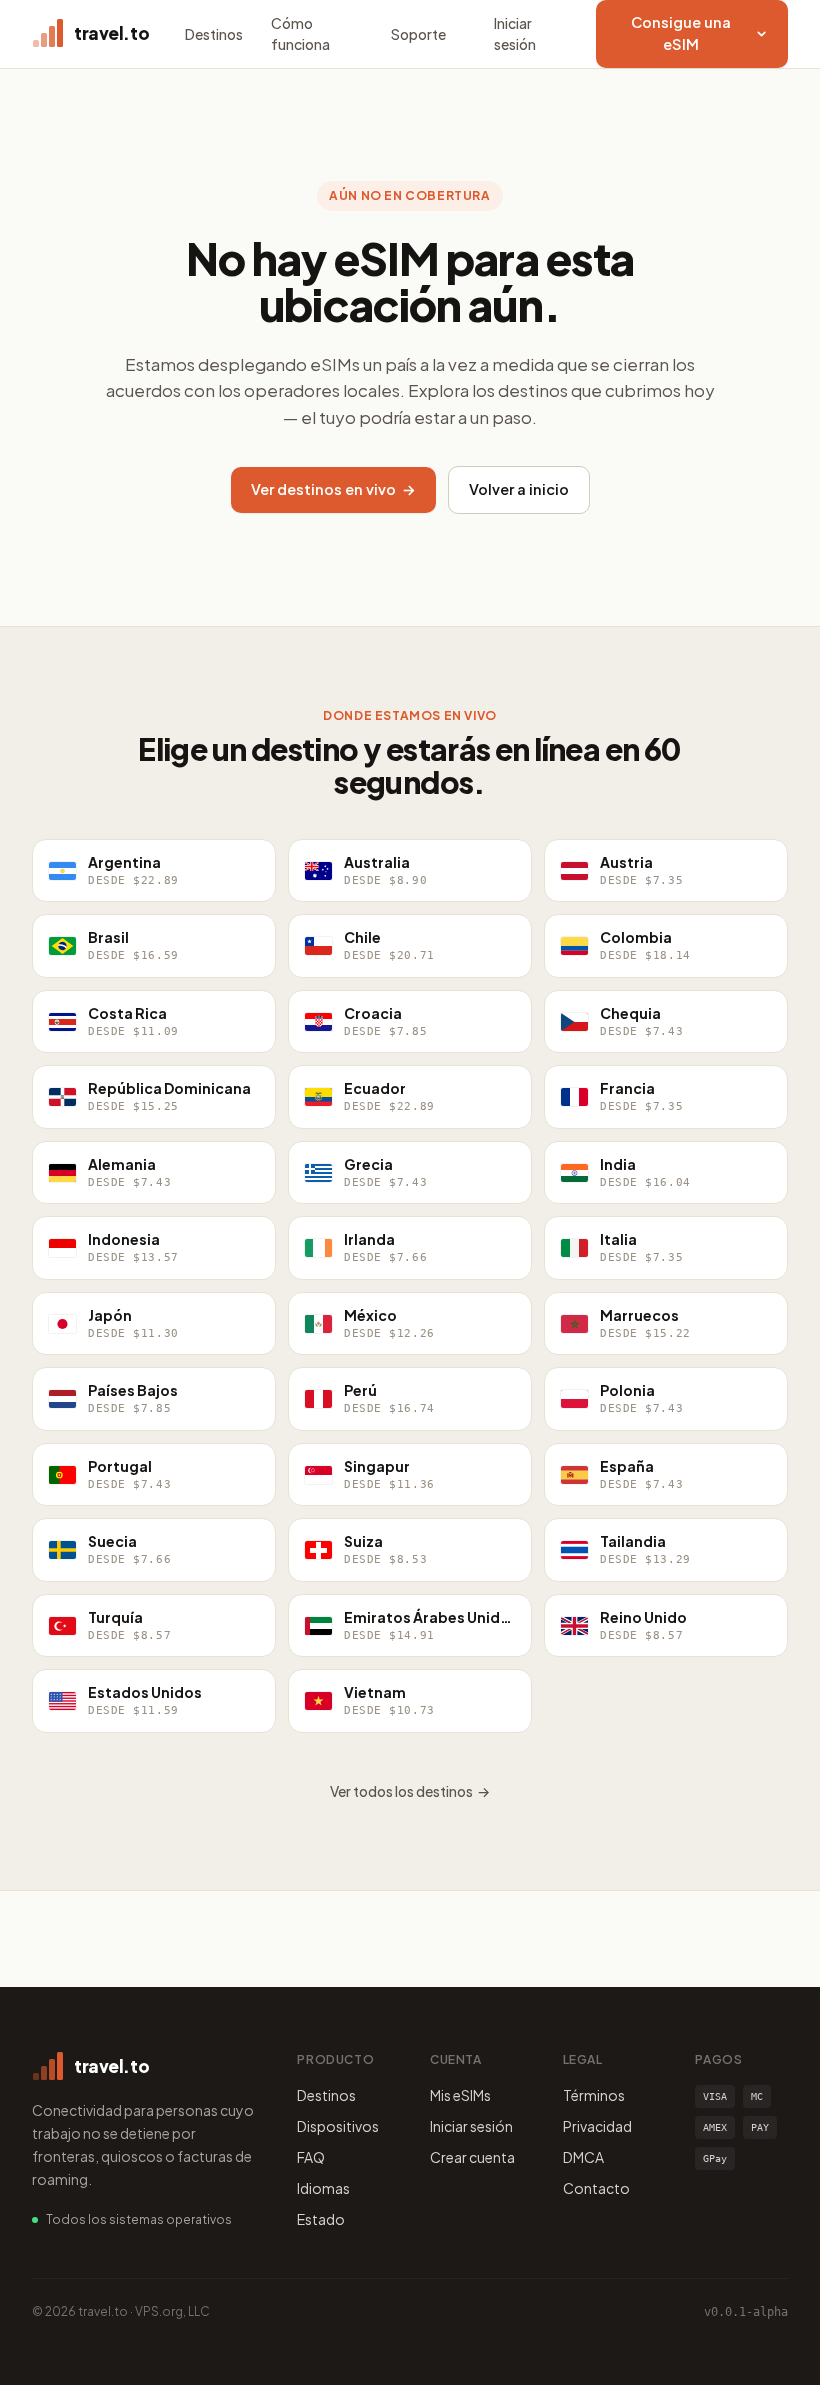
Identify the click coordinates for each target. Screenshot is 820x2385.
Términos (594, 2095)
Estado (321, 2219)
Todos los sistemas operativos (139, 2219)
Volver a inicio (519, 489)
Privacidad (597, 2126)
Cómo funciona (300, 33)
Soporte (418, 34)
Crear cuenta (472, 2157)
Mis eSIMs (460, 2095)
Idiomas (323, 2188)
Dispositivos (338, 2126)
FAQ (311, 2157)
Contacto (596, 2188)
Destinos (214, 34)
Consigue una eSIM (681, 33)
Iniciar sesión (515, 33)
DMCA (583, 2157)
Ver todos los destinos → (410, 1791)
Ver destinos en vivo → (333, 489)
